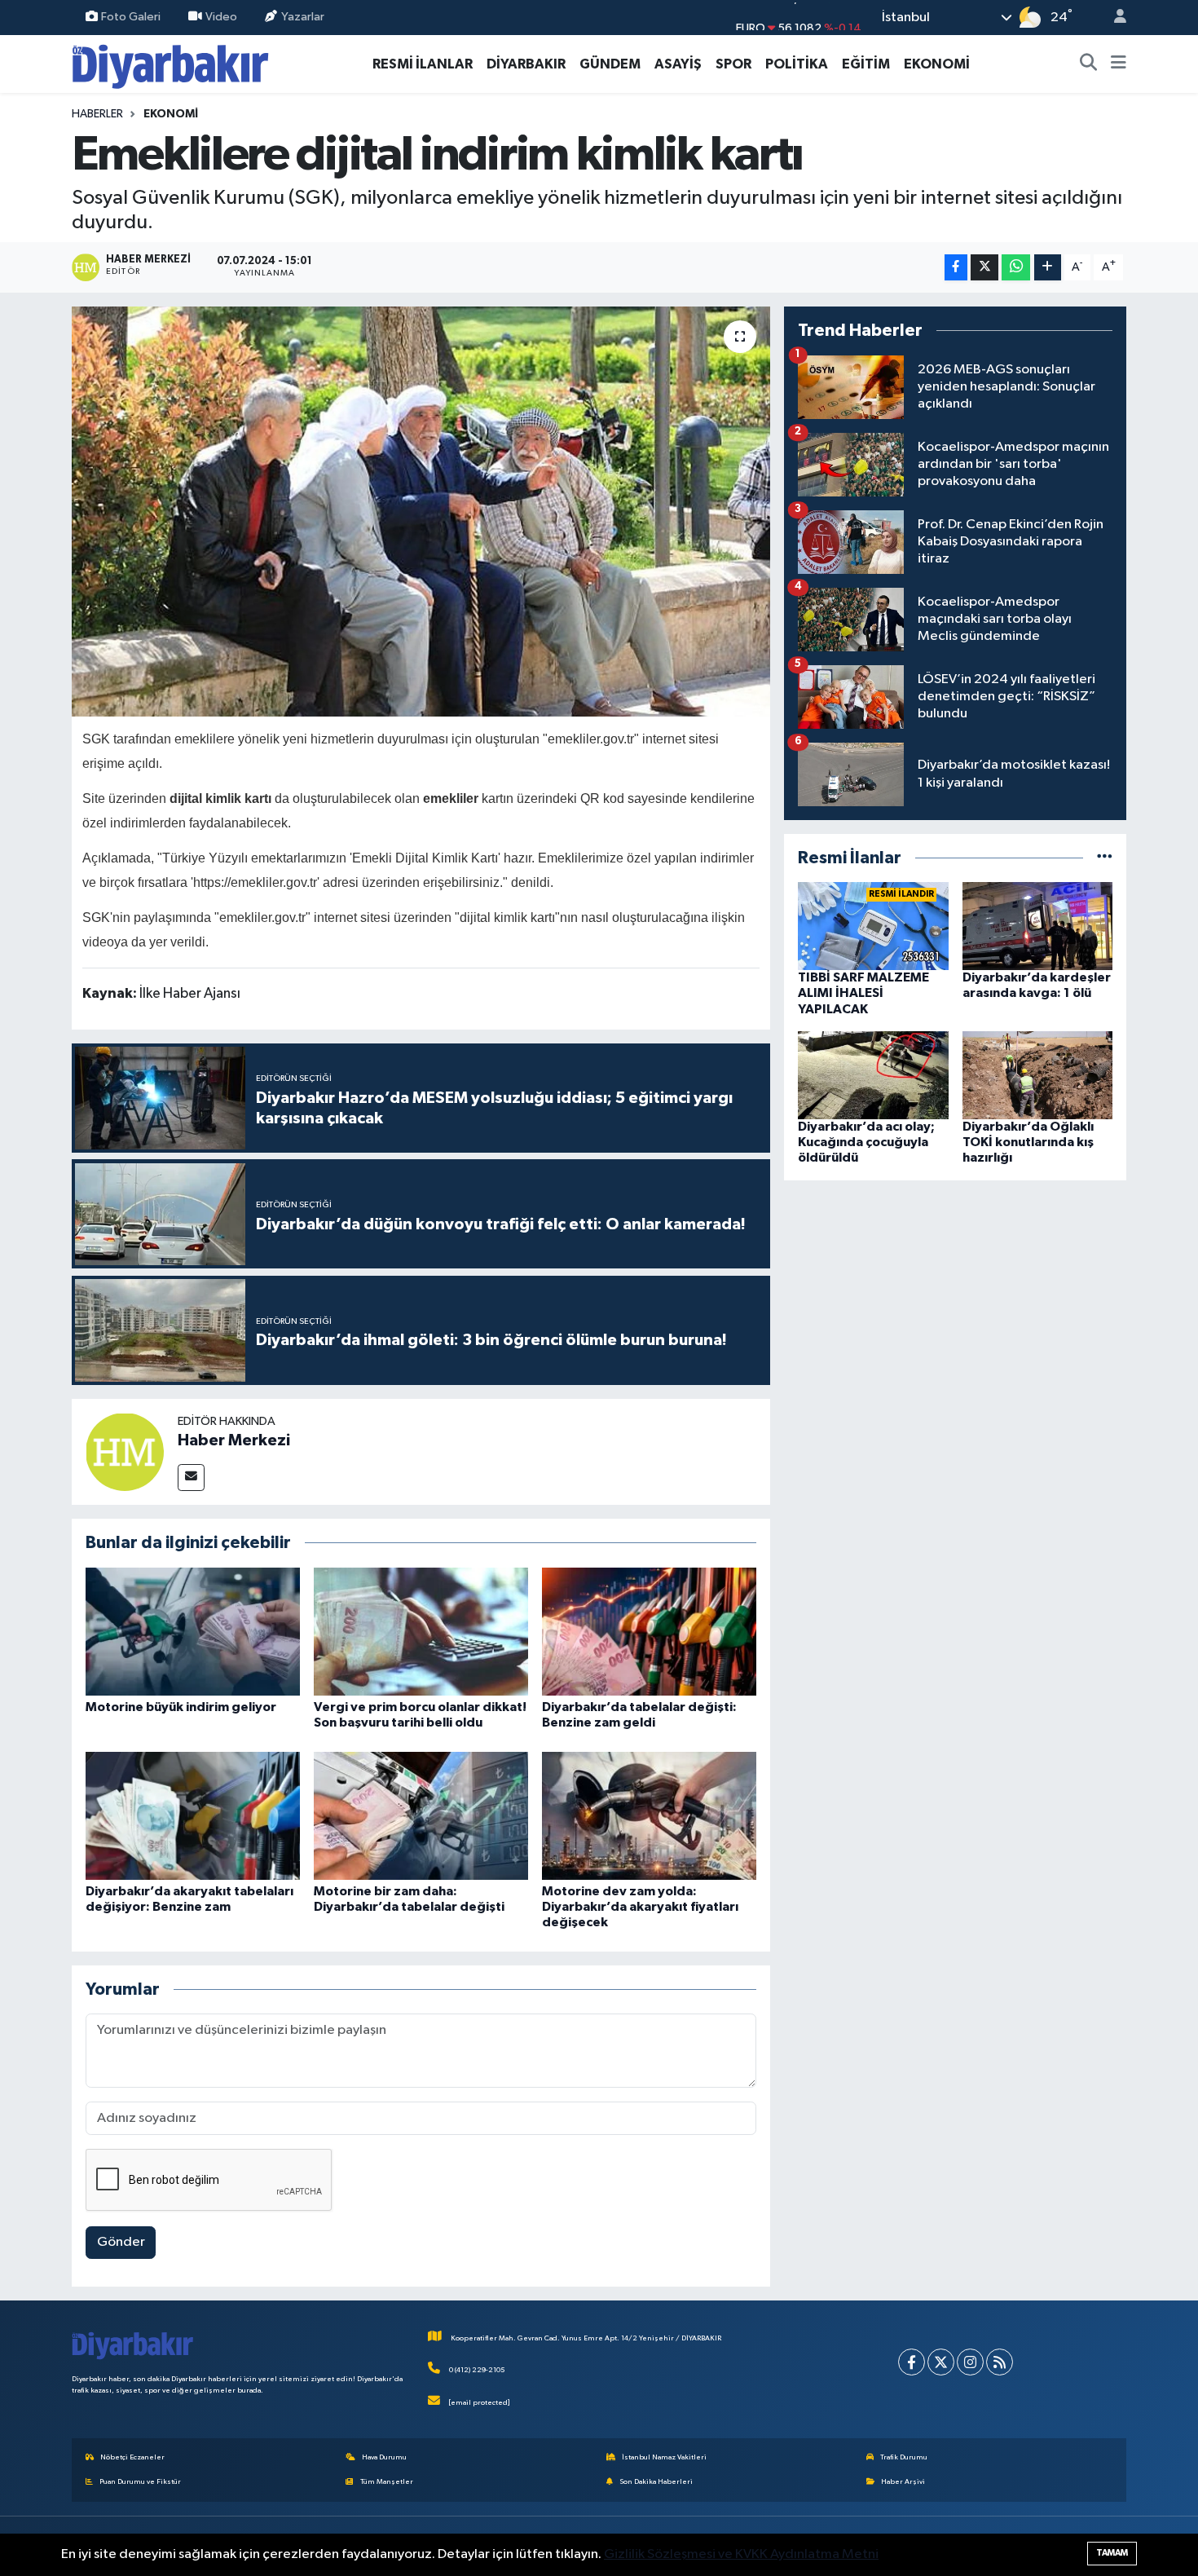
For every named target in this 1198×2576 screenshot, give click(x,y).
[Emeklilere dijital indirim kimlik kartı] (421, 511)
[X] (941, 2362)
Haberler (97, 114)
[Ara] (1089, 64)
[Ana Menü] (1119, 64)
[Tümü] (1105, 858)
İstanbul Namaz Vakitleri (664, 2457)
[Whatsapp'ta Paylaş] (1016, 268)
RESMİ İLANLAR (423, 64)
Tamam (1112, 2553)
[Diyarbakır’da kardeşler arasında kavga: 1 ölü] (1038, 926)
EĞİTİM (866, 64)
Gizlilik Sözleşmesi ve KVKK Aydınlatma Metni (741, 2554)
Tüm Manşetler (387, 2482)
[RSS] (1000, 2362)
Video (221, 17)
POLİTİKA (797, 64)
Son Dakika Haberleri (656, 2482)
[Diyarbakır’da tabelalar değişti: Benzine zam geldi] (649, 1632)
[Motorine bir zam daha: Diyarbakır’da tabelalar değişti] (421, 1816)
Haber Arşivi (903, 2482)
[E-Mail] (191, 1478)
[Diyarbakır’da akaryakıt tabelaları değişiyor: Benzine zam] (193, 1816)
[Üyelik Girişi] (1113, 18)
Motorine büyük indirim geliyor (181, 1707)
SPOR (733, 64)
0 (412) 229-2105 (477, 2370)
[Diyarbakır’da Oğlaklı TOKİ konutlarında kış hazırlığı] (1038, 1075)
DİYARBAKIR (526, 64)
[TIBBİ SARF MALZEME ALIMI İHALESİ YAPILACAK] (873, 926)
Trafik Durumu (904, 2457)
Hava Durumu (384, 2457)
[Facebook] (912, 2362)
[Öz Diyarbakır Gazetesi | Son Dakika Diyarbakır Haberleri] (171, 63)
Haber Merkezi (234, 1440)
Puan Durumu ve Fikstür (140, 2482)
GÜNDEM (610, 64)
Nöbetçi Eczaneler (132, 2457)
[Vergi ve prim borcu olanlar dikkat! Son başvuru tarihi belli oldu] (421, 1632)
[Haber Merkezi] (125, 1451)
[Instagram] (970, 2362)
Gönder (121, 2242)
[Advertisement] (955, 1308)
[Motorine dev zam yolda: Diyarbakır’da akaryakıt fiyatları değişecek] (649, 1816)
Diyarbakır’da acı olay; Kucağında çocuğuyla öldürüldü (866, 1142)
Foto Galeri (131, 17)
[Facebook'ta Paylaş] (956, 268)
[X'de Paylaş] (984, 268)
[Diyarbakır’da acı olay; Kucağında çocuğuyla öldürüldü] (873, 1075)
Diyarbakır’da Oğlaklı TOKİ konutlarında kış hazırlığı (1028, 1142)
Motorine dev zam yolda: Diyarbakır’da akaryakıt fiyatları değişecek (640, 1907)
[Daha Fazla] (1048, 268)
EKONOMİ (937, 64)
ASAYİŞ (678, 64)
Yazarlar (303, 17)
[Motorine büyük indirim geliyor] (193, 1632)
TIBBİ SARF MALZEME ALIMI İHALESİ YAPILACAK (863, 993)
